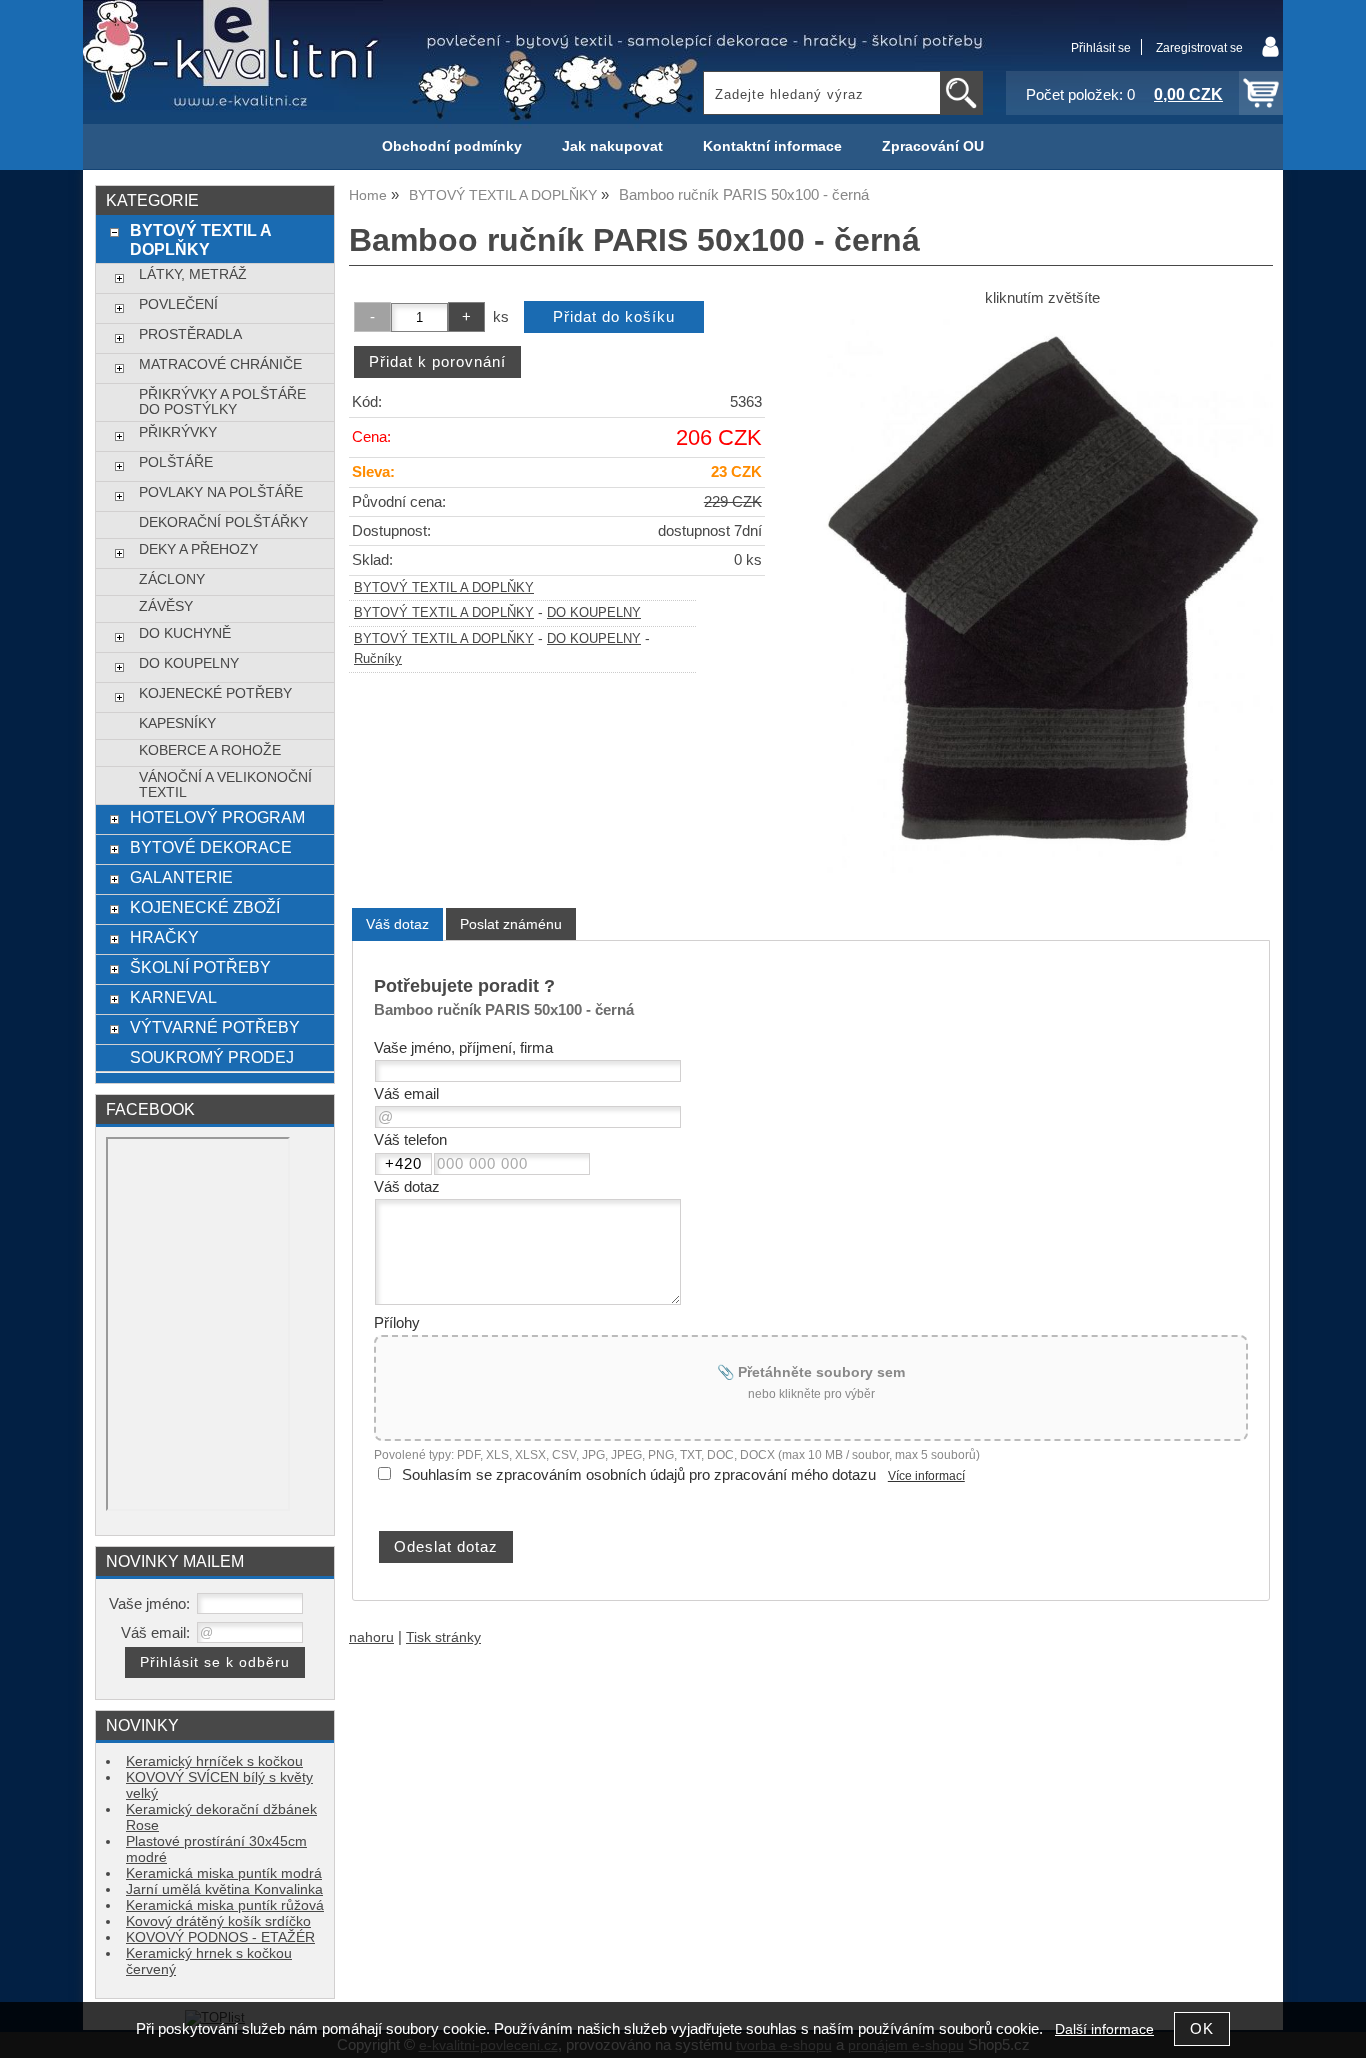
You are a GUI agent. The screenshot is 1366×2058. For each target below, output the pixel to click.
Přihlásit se (1101, 48)
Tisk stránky (443, 1637)
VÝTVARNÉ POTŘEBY (215, 1027)
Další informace (1104, 2029)
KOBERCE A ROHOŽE (210, 750)
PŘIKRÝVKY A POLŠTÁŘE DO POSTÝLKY (222, 402)
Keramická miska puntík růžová (225, 1905)
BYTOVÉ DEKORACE (211, 847)
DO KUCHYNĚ (185, 633)
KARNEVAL (173, 997)
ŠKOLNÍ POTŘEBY (200, 967)
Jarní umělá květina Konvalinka (224, 1889)
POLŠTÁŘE (176, 462)
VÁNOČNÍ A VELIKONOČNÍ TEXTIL (225, 785)
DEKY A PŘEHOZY (198, 549)
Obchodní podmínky (452, 146)
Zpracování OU (933, 146)
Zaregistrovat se (1199, 48)
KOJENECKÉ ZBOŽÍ (205, 907)
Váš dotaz (397, 924)
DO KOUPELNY (594, 613)
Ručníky (378, 659)
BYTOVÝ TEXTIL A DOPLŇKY (444, 588)
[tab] (397, 924)
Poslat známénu (511, 924)
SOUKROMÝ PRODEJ (212, 1057)
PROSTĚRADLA (190, 334)
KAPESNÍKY (177, 723)
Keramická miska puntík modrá (224, 1873)
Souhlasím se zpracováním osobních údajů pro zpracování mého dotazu (639, 1475)
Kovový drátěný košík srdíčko (218, 1921)
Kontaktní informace (772, 146)
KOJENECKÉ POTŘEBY (215, 693)
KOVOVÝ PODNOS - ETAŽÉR (220, 1937)
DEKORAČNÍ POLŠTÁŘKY (223, 522)
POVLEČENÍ (178, 304)
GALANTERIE (181, 877)
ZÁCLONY (172, 579)
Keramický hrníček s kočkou (214, 1761)
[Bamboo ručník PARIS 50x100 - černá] (1042, 595)
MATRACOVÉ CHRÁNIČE (220, 364)
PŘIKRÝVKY (178, 432)
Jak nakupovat (612, 146)
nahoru (371, 1637)
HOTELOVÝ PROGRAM (217, 817)
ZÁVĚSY (166, 606)
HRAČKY (164, 937)
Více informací (926, 1476)
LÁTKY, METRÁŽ (193, 274)
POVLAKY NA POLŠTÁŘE (221, 492)
